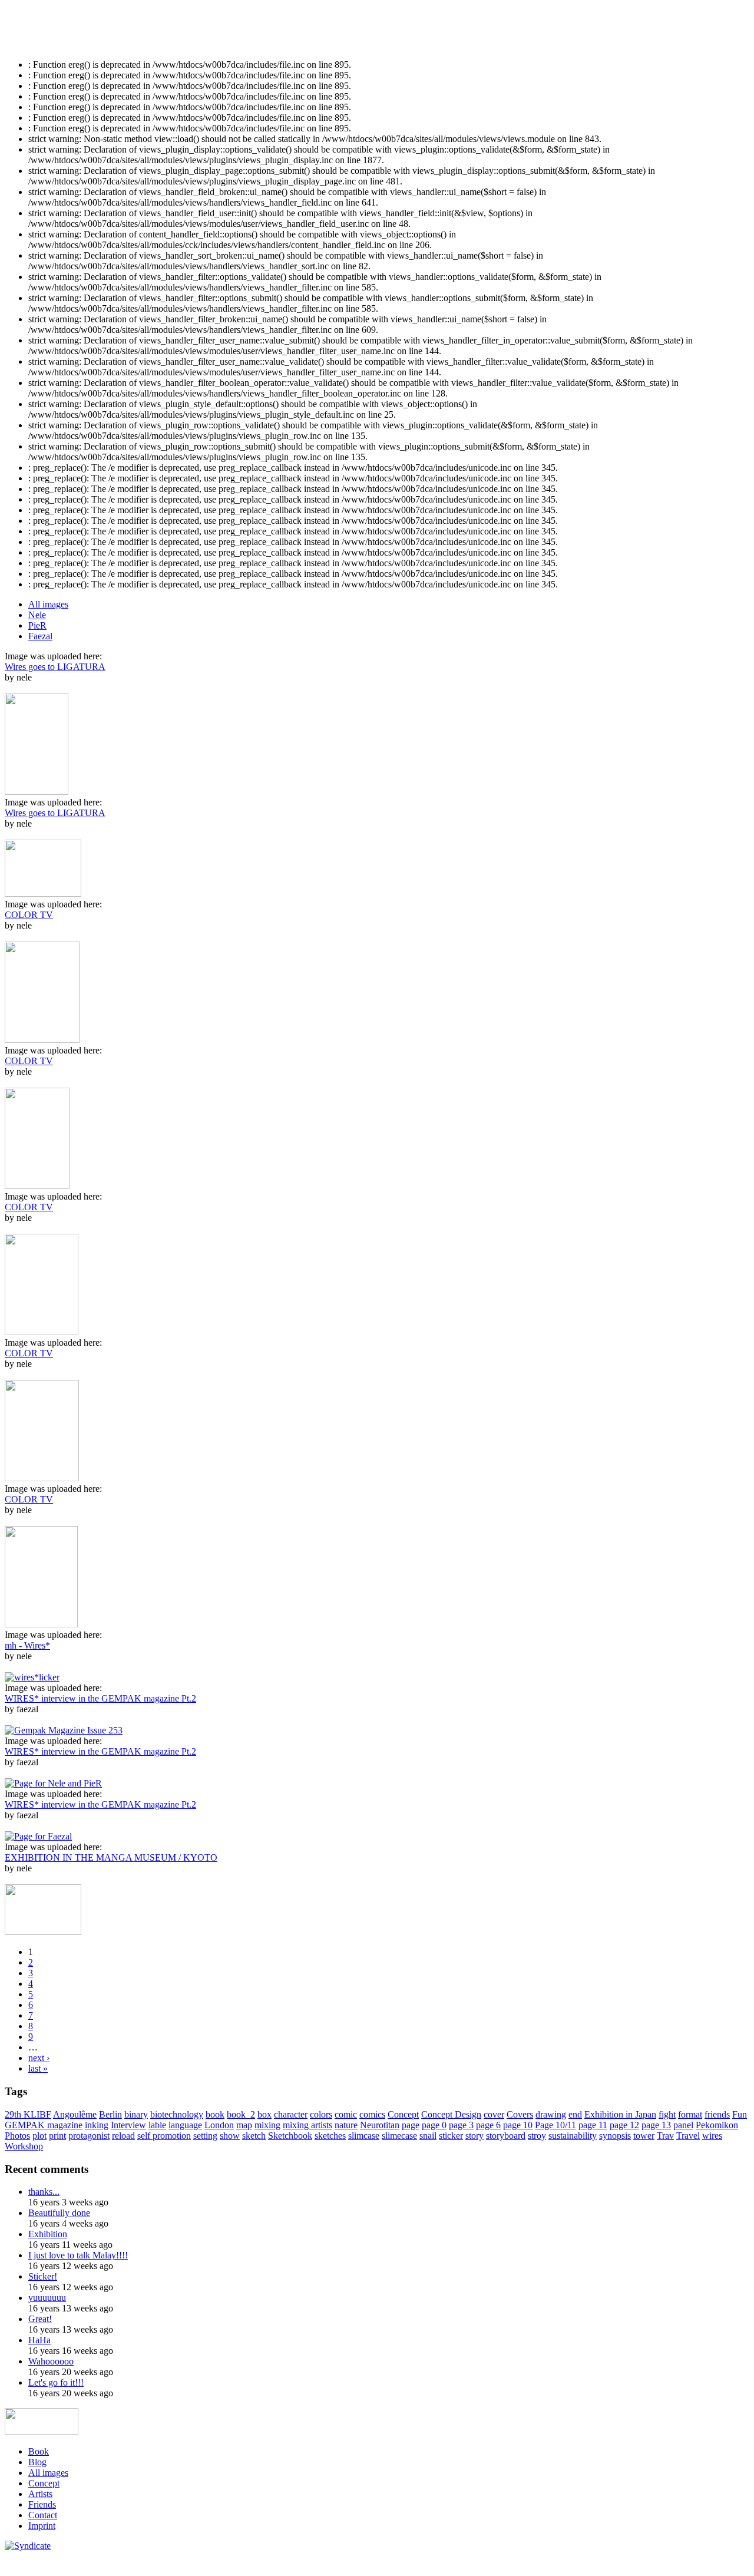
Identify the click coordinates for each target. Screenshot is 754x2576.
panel (683, 2125)
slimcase (364, 2136)
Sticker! (43, 2276)
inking (97, 2125)
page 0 (434, 2125)
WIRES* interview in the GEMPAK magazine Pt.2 (100, 1698)
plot (39, 2136)
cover (494, 2114)
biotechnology (177, 2114)
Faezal (40, 636)
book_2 (241, 2114)
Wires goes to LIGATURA (55, 667)
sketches (330, 2136)
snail (428, 2136)
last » (38, 2068)
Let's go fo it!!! (56, 2382)
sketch (254, 2136)
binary (136, 2114)
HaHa (39, 2340)
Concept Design (451, 2114)
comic (346, 2114)
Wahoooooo (51, 2361)
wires (712, 2136)
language (185, 2125)
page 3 (461, 2125)
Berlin (110, 2114)
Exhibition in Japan (620, 2114)
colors (321, 2114)
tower (644, 2136)
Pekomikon (717, 2125)
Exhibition (48, 2234)
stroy (537, 2136)
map (244, 2125)
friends (717, 2114)
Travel (688, 2136)
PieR (37, 625)
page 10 (518, 2125)
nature (346, 2125)
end (575, 2114)
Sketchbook (290, 2136)
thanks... (44, 2192)
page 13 (656, 2125)
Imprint (42, 2526)
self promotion (164, 2136)
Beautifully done (59, 2213)
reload (123, 2136)
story (474, 2136)
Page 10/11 (555, 2125)
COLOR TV (29, 915)
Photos (17, 2136)
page (411, 2125)
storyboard (506, 2136)
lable (157, 2125)
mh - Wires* (27, 1645)
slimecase (399, 2136)
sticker (451, 2136)
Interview (128, 2125)
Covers (520, 2114)
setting (205, 2136)
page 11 (593, 2125)
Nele (37, 615)
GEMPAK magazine (44, 2125)
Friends (42, 2504)
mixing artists (307, 2125)
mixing (267, 2125)
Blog (37, 2462)
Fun (740, 2114)
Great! (40, 2319)
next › (39, 2058)
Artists (40, 2494)
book (215, 2114)
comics (372, 2114)
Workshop (24, 2146)
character (291, 2114)
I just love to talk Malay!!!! (78, 2255)
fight (667, 2114)
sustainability (573, 2136)
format (690, 2114)
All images (48, 604)
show (230, 2136)
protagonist (89, 2136)
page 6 (488, 2125)
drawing (551, 2114)
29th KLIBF (28, 2114)
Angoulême (75, 2114)
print (57, 2136)
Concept (403, 2114)
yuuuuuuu (47, 2298)
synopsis (615, 2136)
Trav (665, 2136)
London (219, 2125)
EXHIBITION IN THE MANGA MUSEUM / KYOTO (111, 1857)
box (264, 2114)
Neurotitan (380, 2125)
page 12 (624, 2125)
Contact (43, 2515)
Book (39, 2451)
